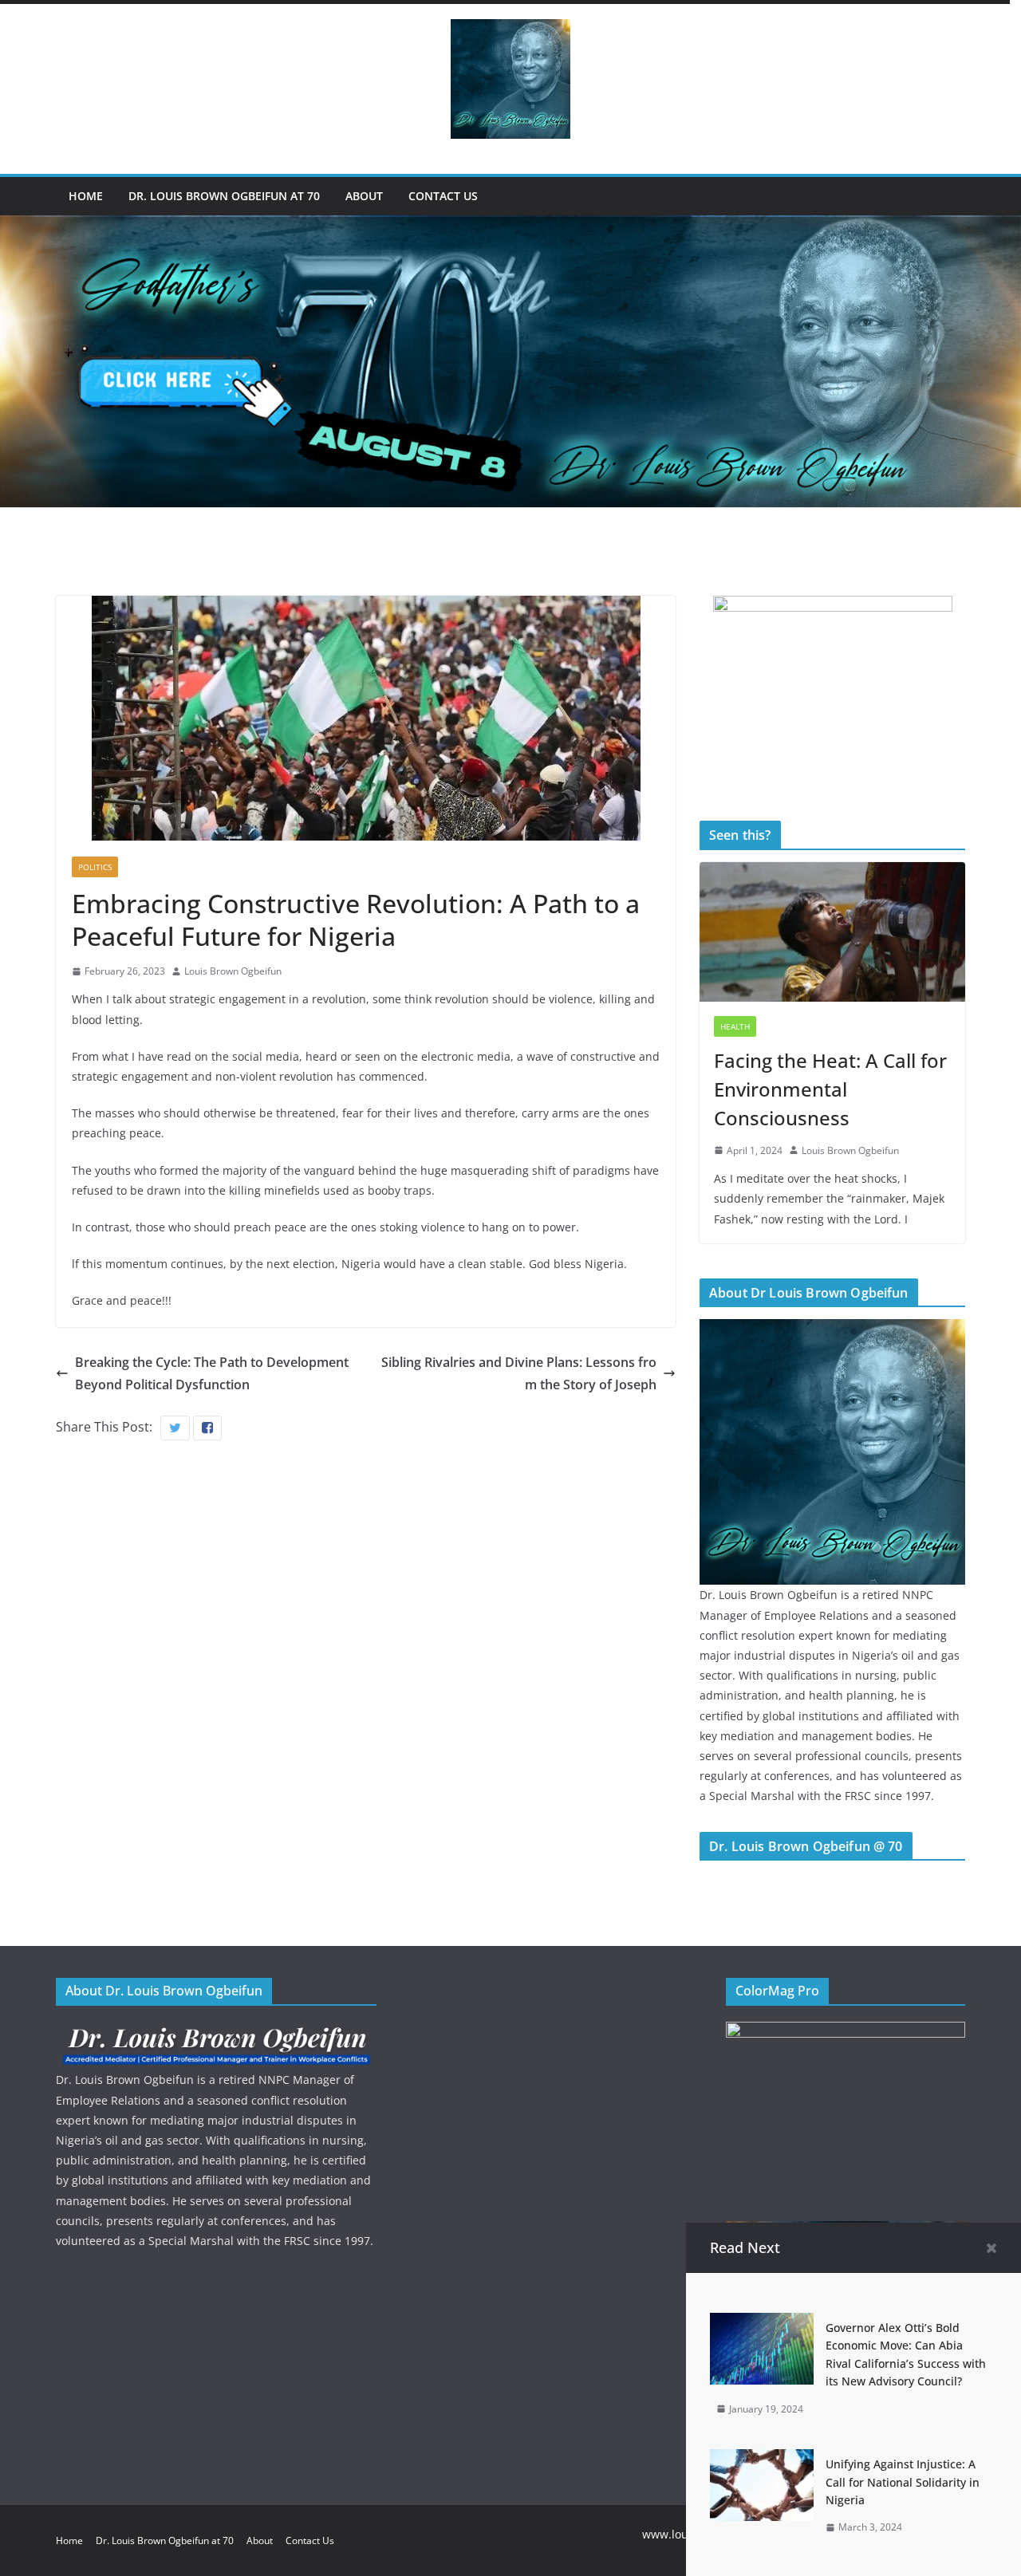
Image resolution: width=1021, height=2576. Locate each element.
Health (735, 1026)
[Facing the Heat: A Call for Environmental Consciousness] (832, 932)
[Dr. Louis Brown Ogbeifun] (832, 1329)
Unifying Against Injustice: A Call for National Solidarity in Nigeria (903, 2482)
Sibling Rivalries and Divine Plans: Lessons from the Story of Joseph (519, 1374)
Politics (95, 867)
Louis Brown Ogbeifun (233, 971)
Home (86, 196)
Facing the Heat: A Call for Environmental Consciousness (830, 1089)
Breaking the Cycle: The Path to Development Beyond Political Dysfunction (212, 1374)
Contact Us (443, 196)
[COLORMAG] (216, 2032)
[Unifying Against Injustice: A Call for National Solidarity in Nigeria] (762, 2460)
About (364, 196)
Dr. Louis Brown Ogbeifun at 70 (224, 196)
